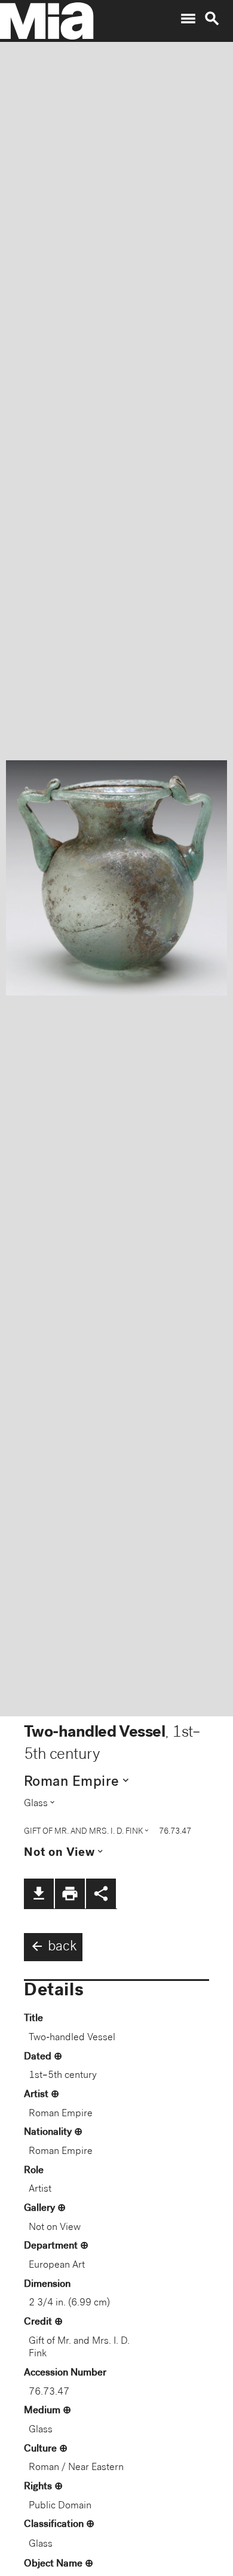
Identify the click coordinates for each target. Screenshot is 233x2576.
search (212, 19)
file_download (39, 1894)
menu (188, 19)
